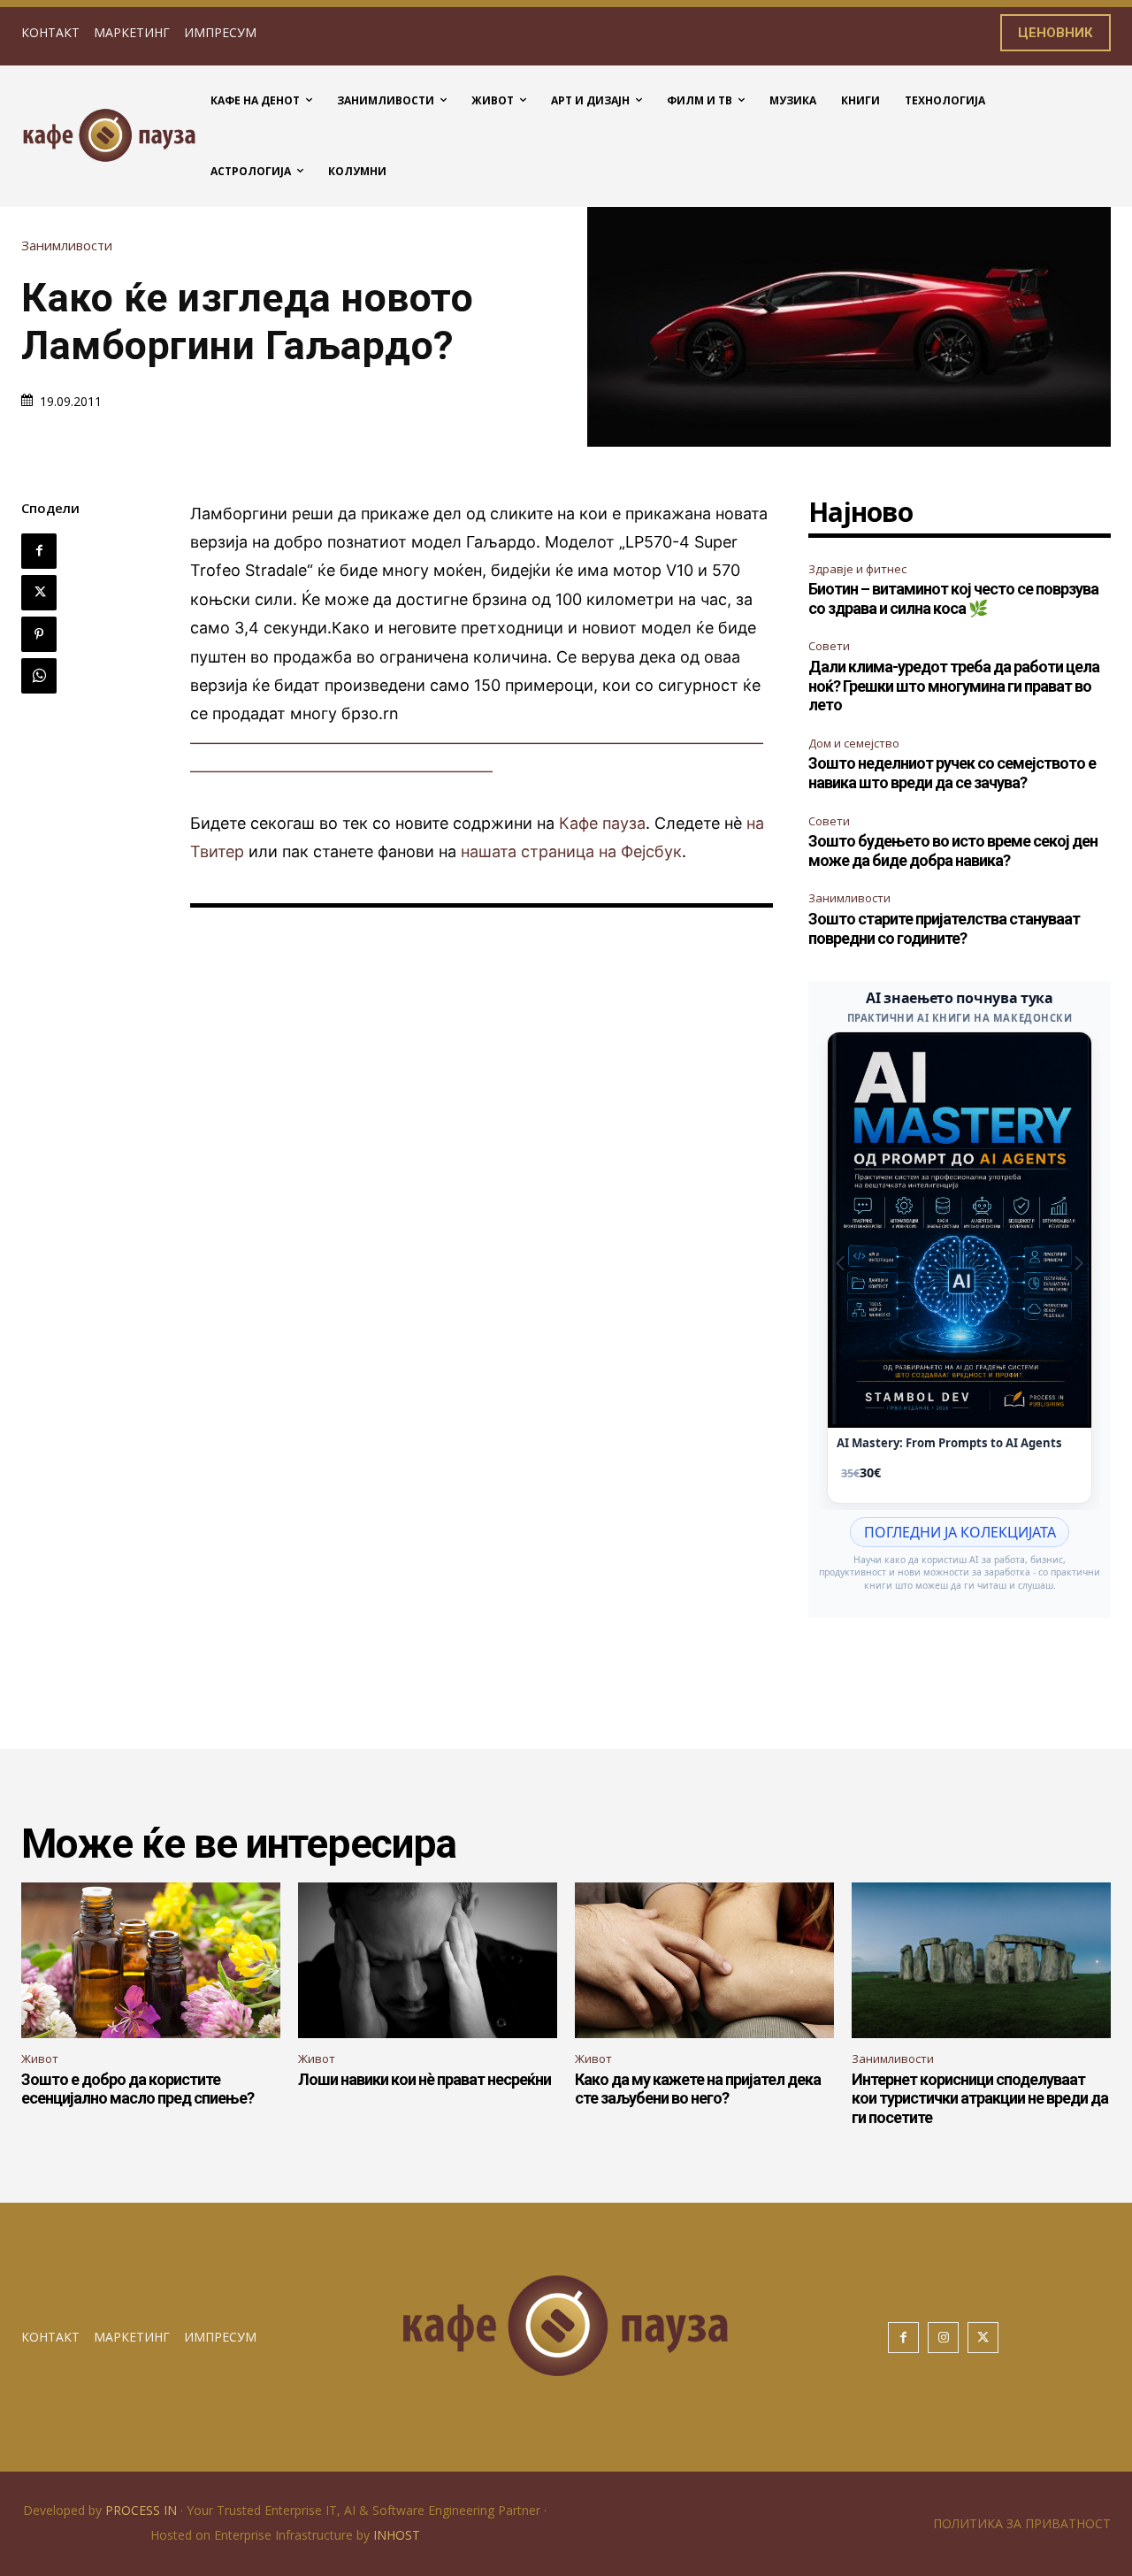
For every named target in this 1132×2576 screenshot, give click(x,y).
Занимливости (67, 245)
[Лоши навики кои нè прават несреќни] (428, 1960)
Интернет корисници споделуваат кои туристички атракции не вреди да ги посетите (980, 2098)
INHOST (397, 2535)
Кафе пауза (602, 823)
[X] (39, 593)
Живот (40, 2058)
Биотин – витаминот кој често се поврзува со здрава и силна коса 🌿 (953, 598)
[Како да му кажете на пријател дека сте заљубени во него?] (704, 1960)
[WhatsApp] (39, 676)
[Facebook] (39, 551)
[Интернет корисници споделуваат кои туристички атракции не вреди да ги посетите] (981, 1960)
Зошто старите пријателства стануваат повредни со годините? (944, 928)
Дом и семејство (854, 743)
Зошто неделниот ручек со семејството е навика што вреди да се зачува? (952, 773)
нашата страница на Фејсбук (571, 851)
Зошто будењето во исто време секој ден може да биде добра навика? (953, 851)
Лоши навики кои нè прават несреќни (424, 2079)
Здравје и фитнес (857, 569)
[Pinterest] (39, 634)
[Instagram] (943, 2338)
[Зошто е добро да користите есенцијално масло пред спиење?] (151, 1960)
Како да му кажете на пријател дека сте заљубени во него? (698, 2089)
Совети (829, 646)
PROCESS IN (143, 2510)
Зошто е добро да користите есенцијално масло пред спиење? (138, 2089)
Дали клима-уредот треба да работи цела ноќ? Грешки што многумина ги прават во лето (954, 686)
